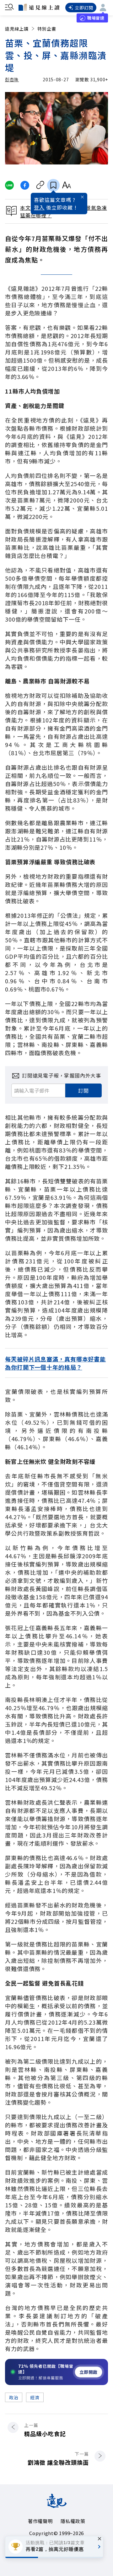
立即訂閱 (84, 8)
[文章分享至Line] (9, 185)
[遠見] (57, 2506)
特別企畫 (47, 29)
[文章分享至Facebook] (25, 185)
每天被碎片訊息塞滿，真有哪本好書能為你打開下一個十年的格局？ (55, 1363)
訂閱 (83, 1090)
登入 (39, 207)
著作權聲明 (40, 2521)
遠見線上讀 (17, 29)
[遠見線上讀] (39, 7)
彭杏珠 (12, 79)
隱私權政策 (73, 2521)
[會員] (103, 8)
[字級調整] (66, 185)
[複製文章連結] (40, 185)
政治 (14, 2397)
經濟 (35, 2397)
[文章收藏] (53, 185)
